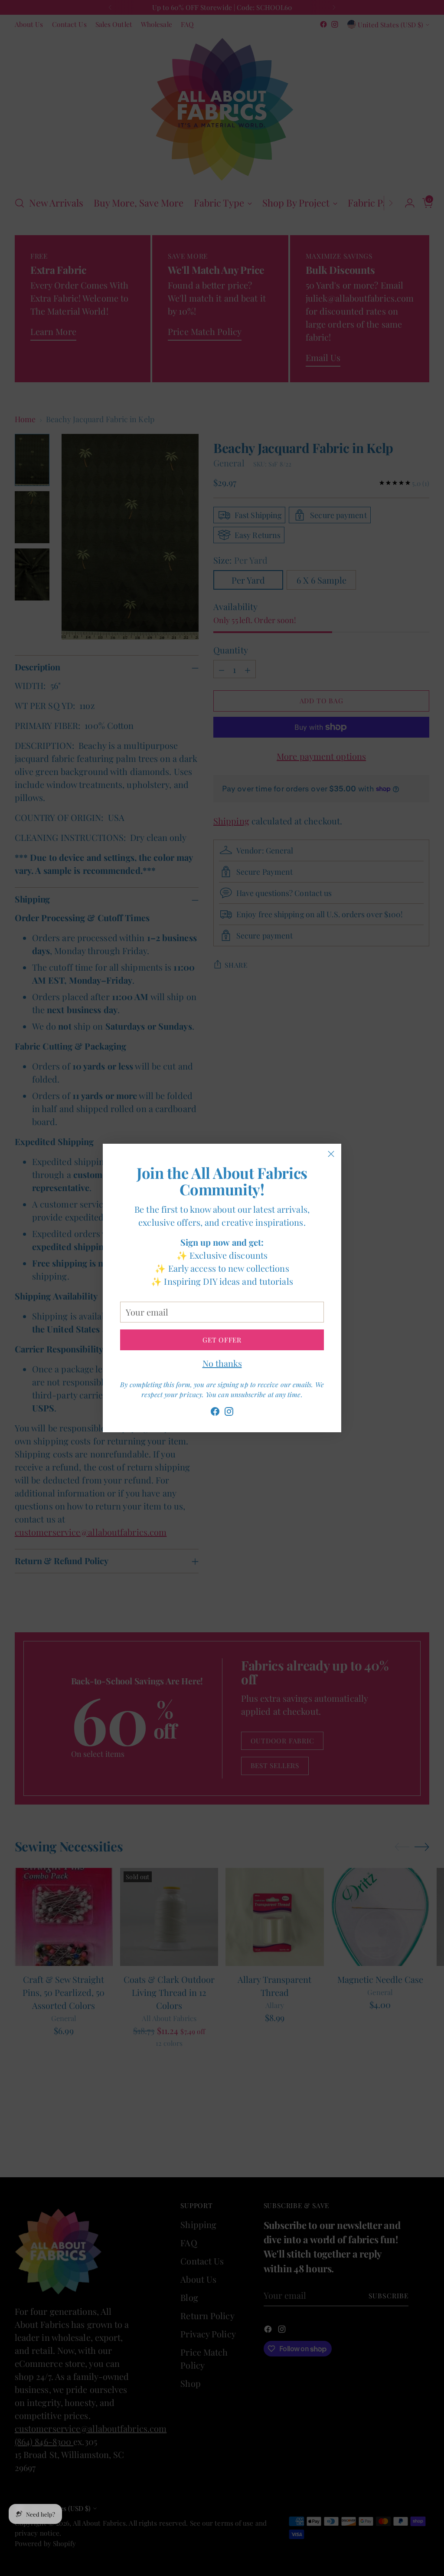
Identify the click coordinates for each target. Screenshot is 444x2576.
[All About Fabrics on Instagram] (229, 1413)
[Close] (331, 1154)
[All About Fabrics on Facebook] (215, 1413)
